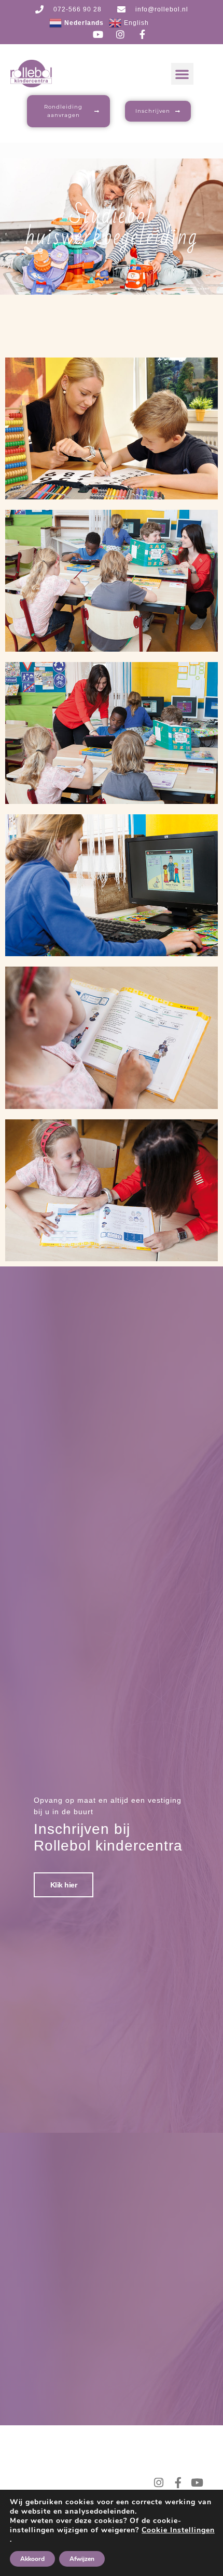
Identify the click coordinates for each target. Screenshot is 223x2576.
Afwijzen (82, 2559)
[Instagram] (159, 2483)
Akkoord (32, 2559)
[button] (182, 74)
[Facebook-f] (178, 2483)
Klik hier (64, 1885)
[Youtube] (197, 2483)
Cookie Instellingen (178, 2530)
